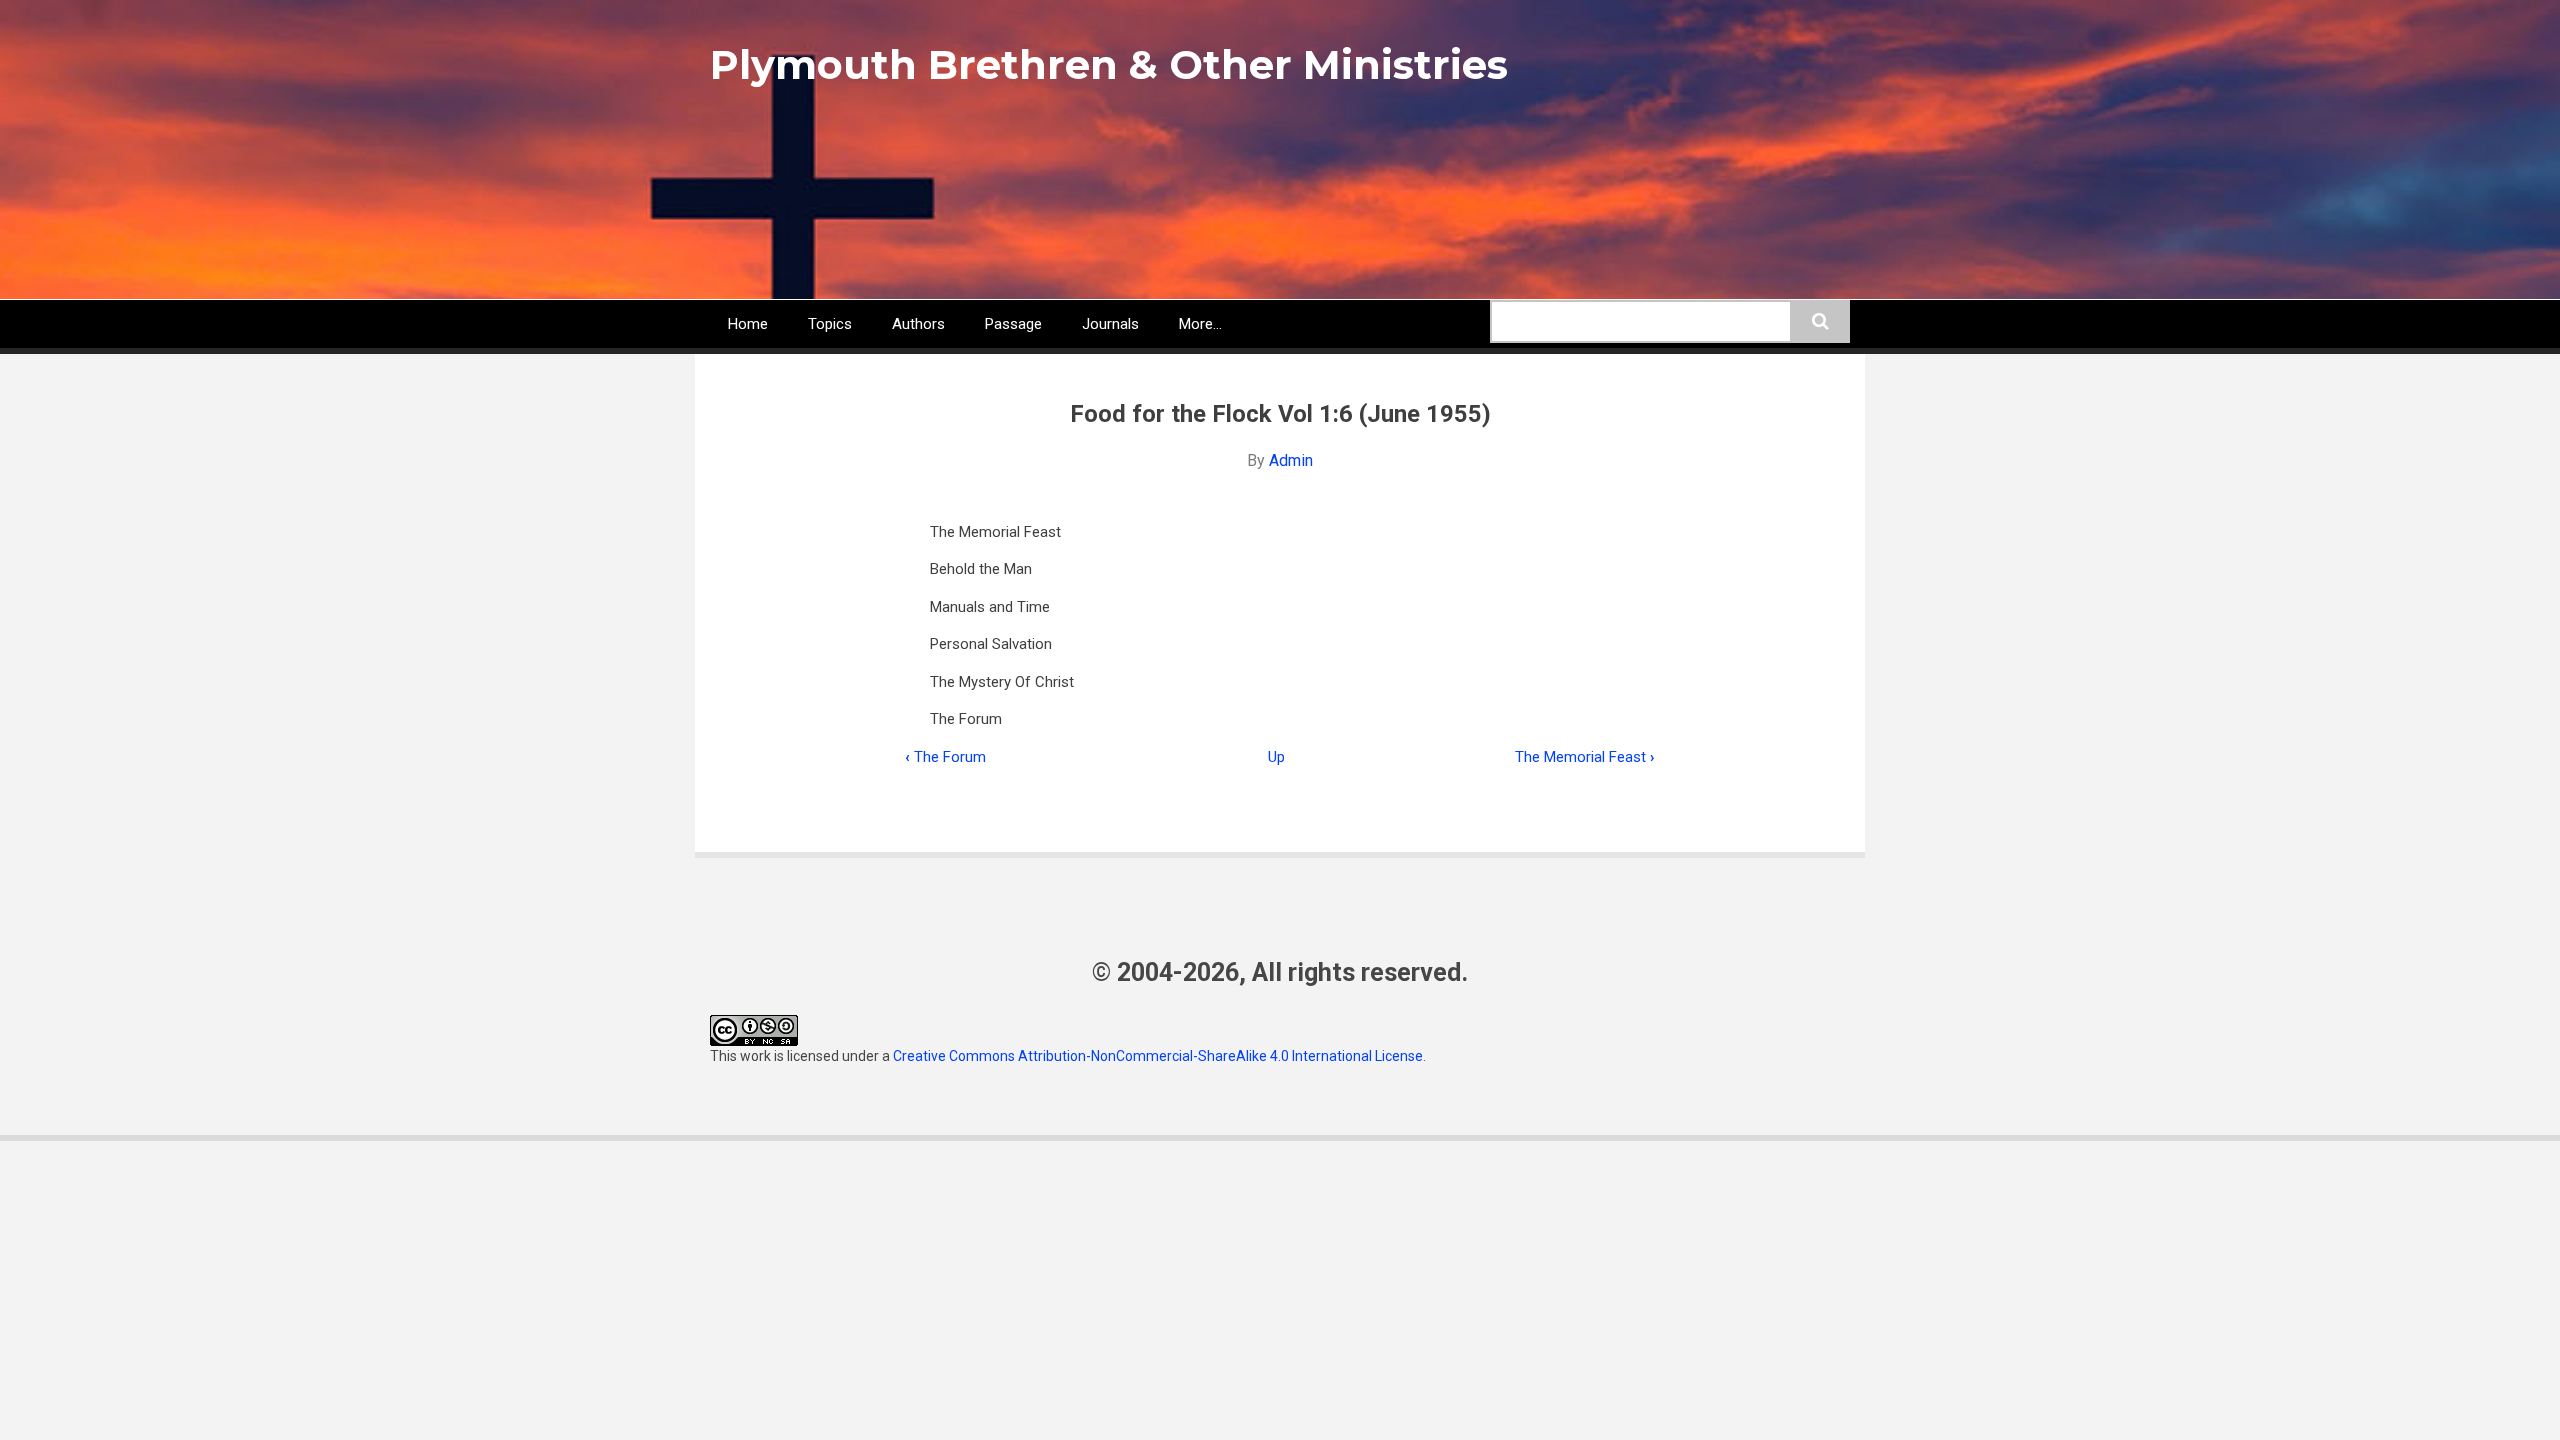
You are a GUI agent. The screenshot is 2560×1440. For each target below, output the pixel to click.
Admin (1291, 460)
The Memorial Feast (995, 532)
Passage (1013, 324)
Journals (1110, 324)
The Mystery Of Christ (1002, 682)
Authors (918, 324)
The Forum (966, 719)
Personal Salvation (991, 644)
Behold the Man (981, 569)
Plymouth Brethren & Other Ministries (1109, 64)
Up (1276, 757)
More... (1200, 324)
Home (748, 324)
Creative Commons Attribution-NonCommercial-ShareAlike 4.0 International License (1158, 1056)
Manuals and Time (990, 607)
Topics (830, 324)
